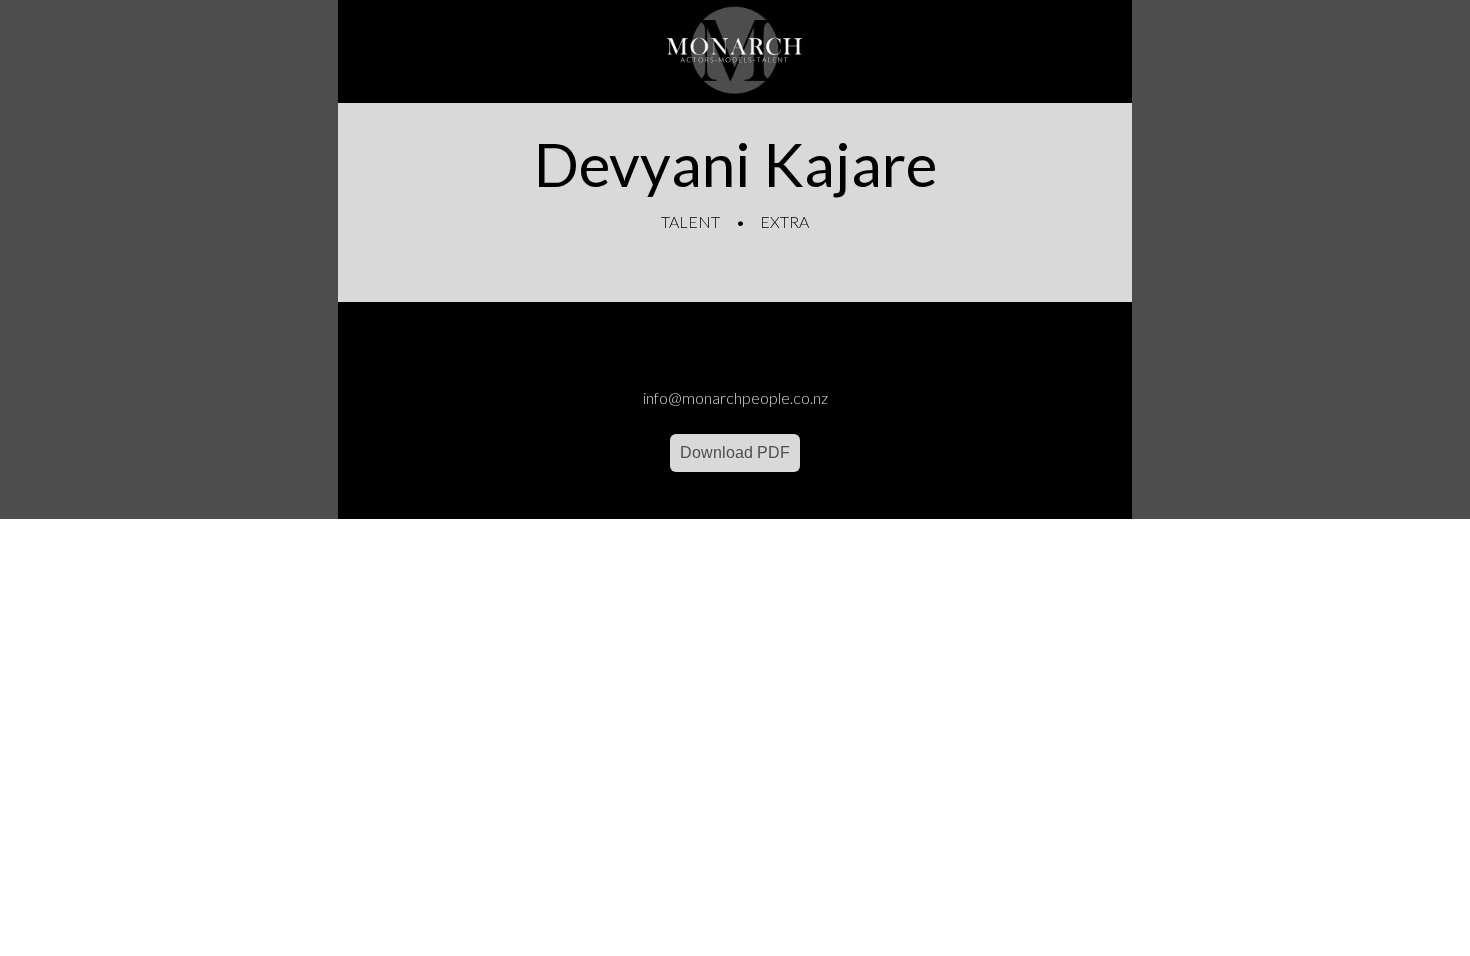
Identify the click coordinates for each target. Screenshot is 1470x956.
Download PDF (735, 452)
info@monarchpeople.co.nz (735, 397)
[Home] (735, 51)
